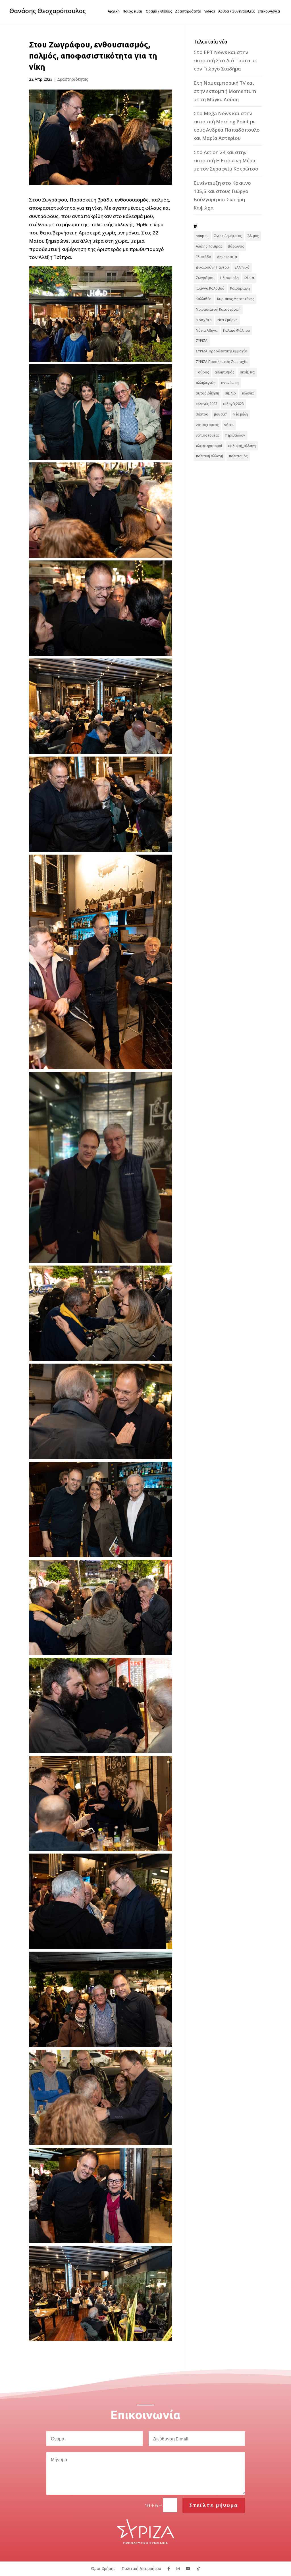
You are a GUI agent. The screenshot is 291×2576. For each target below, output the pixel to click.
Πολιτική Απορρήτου (141, 2568)
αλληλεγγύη (206, 383)
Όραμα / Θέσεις (159, 12)
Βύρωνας (236, 246)
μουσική (221, 414)
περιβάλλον (235, 435)
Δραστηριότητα (188, 12)
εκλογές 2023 (207, 404)
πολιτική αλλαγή (209, 456)
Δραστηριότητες (73, 79)
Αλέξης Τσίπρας (209, 246)
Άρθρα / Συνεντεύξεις (236, 12)
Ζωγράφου (205, 278)
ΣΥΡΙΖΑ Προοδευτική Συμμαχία (222, 362)
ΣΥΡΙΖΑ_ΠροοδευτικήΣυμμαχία (222, 351)
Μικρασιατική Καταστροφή (218, 309)
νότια (229, 425)
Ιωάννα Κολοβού (210, 288)
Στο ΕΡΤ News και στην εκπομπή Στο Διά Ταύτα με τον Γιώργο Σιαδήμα (225, 60)
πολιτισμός (238, 456)
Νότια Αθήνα (207, 330)
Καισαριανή (240, 288)
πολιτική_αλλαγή (242, 446)
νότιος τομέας (208, 435)
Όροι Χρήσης (103, 2568)
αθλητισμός (224, 372)
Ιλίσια (249, 278)
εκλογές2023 (233, 404)
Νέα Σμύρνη (227, 320)
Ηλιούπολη (229, 278)
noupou (202, 236)
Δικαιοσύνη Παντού (212, 267)
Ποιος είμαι (133, 12)
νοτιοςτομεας (207, 425)
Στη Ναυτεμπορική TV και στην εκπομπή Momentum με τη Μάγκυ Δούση (225, 91)
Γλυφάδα (203, 257)
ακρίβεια (247, 372)
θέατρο (202, 414)
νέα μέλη (241, 414)
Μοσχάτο (204, 320)
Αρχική (114, 12)
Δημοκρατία (227, 257)
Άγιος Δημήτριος (228, 236)
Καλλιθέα (204, 299)
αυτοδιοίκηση (207, 393)
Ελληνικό (242, 267)
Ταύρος (202, 372)
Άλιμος (253, 236)
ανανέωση (230, 383)
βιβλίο (230, 393)
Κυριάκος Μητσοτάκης (236, 299)
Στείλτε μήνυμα (214, 2505)
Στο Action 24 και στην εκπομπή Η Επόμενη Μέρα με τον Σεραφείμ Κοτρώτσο (226, 160)
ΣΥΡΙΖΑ (202, 341)
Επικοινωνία (269, 12)
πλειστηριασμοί (209, 446)
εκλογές (248, 393)
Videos (210, 12)
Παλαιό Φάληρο (237, 330)
